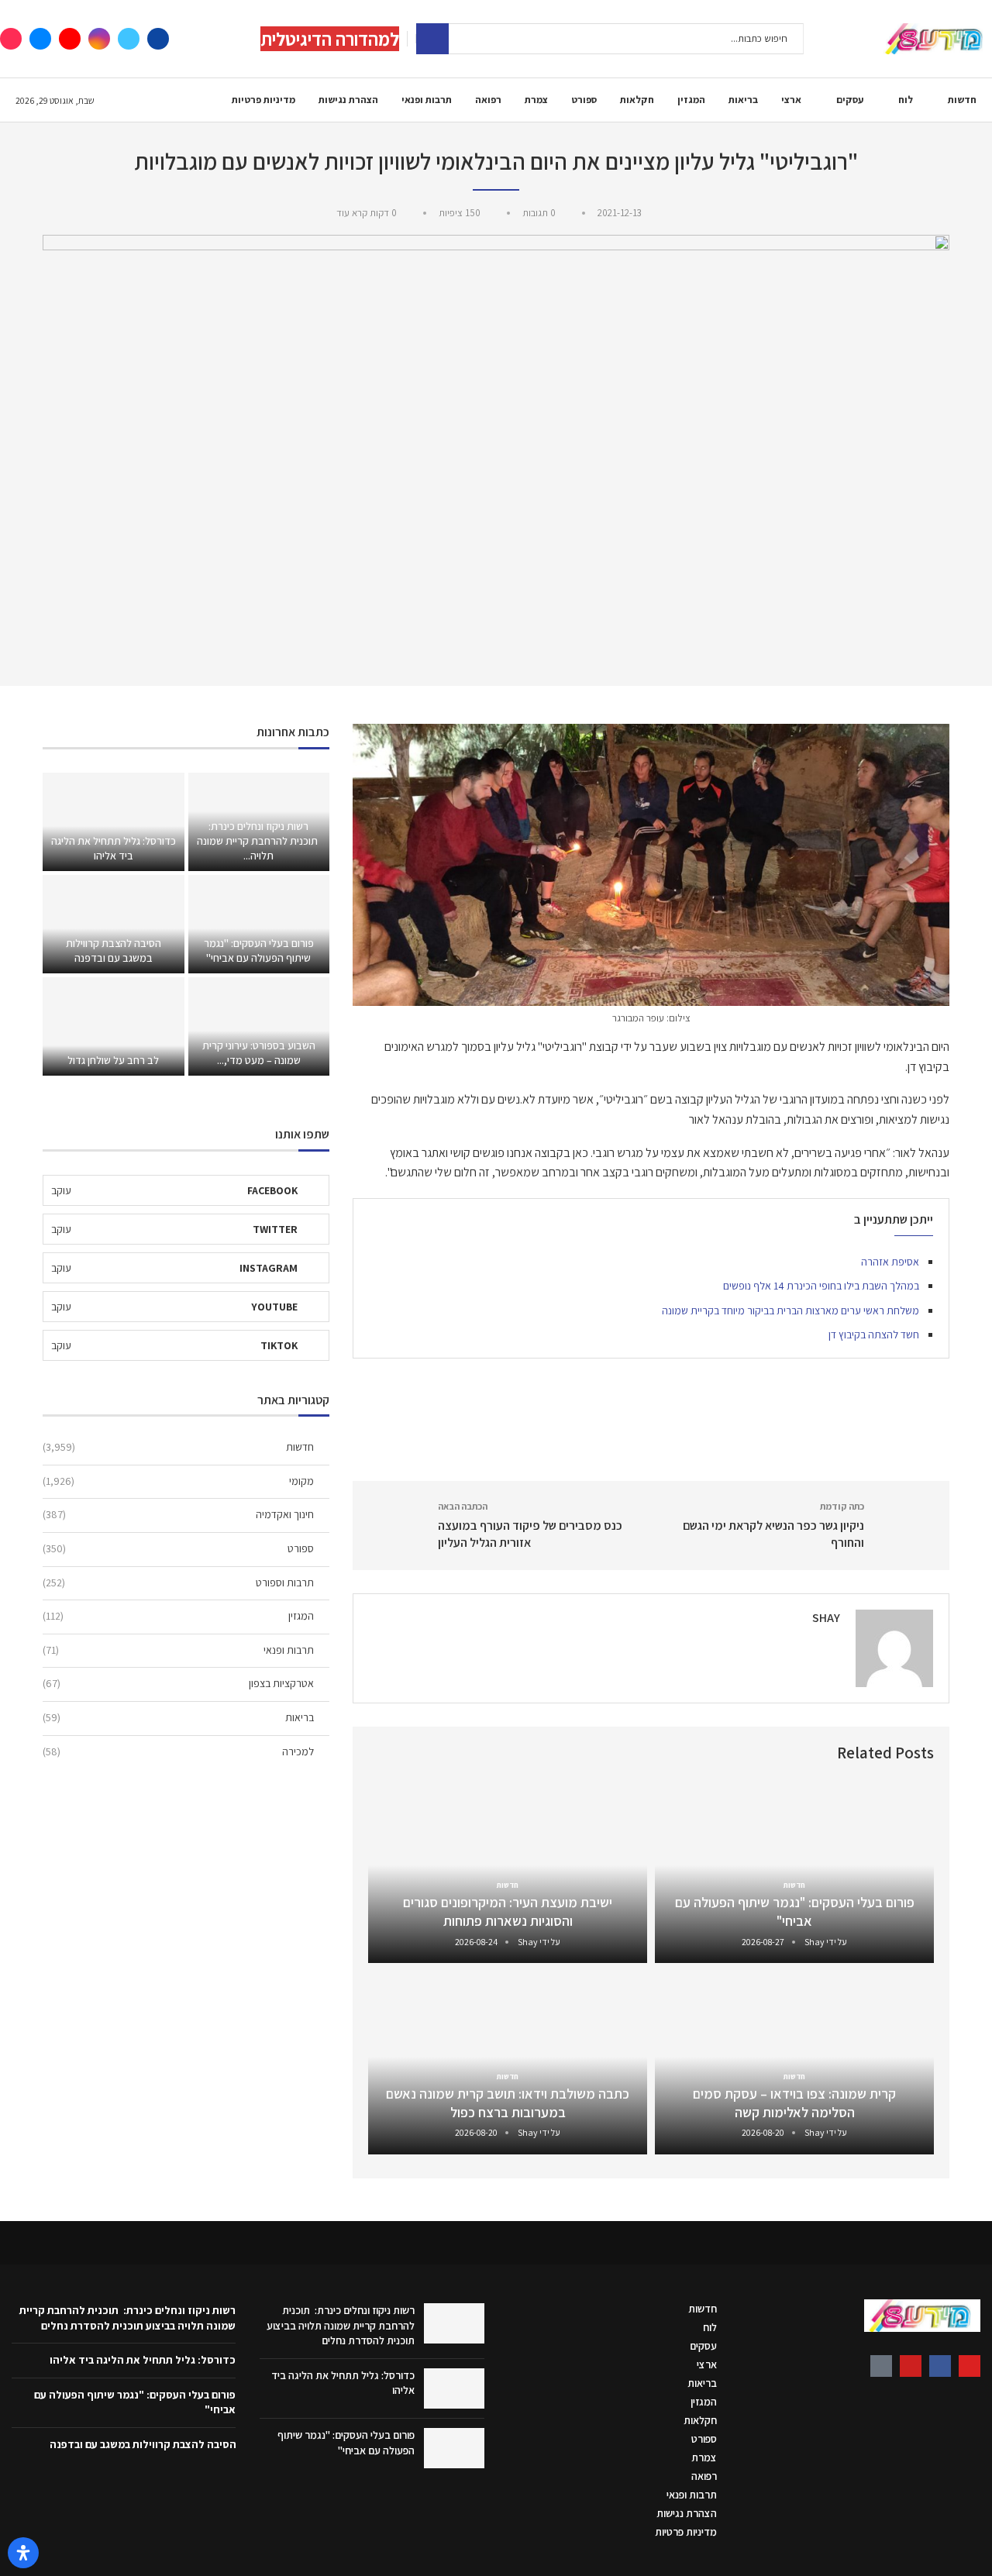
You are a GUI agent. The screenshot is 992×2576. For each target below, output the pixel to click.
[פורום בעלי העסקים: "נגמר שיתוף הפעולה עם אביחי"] (259, 924)
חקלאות (637, 100)
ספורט (584, 100)
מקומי (178, 1481)
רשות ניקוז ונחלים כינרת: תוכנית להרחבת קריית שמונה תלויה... (258, 841)
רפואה (488, 100)
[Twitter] (129, 39)
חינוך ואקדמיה (178, 1514)
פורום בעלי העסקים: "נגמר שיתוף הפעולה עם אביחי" (795, 1911)
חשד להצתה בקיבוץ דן (874, 1334)
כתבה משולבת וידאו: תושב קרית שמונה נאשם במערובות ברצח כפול (508, 2103)
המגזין (691, 100)
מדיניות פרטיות (263, 100)
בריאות (743, 100)
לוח (906, 100)
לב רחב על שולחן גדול (113, 1060)
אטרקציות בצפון (178, 1683)
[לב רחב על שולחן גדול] (113, 1026)
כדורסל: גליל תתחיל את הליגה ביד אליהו (114, 848)
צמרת (536, 100)
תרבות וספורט (178, 1582)
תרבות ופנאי (427, 100)
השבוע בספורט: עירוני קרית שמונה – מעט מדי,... (259, 1053)
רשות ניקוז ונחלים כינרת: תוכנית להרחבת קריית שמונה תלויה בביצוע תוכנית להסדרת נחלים (341, 2325)
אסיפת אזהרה (890, 1262)
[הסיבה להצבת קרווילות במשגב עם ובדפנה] (113, 924)
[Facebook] (158, 39)
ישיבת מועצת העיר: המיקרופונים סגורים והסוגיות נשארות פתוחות (508, 1911)
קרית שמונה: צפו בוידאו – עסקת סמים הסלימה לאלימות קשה (794, 2103)
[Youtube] (70, 39)
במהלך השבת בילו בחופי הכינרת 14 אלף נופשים (821, 1286)
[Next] (383, 1753)
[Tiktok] (11, 39)
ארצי (791, 100)
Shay (826, 1618)
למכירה (178, 1751)
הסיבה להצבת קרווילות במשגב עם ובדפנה (114, 951)
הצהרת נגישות (348, 100)
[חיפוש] (432, 39)
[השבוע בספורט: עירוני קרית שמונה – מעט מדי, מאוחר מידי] (259, 1026)
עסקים (850, 100)
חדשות (962, 100)
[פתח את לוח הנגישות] (23, 2553)
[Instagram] (99, 39)
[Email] (40, 39)
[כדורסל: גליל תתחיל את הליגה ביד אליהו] (113, 822)
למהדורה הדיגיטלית (330, 39)
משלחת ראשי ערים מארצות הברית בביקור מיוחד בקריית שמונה (790, 1310)
